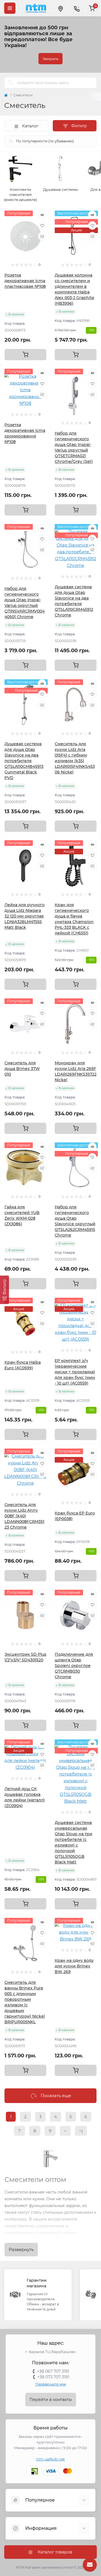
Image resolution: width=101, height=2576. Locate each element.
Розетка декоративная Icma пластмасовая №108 (25, 281)
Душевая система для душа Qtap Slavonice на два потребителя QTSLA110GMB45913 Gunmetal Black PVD (24, 761)
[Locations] (60, 8)
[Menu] (10, 8)
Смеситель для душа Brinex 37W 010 (22, 1069)
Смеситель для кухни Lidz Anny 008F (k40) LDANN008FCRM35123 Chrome (24, 1516)
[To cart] (25, 355)
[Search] (10, 83)
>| (81, 2131)
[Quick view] (42, 215)
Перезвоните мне (51, 2384)
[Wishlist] (42, 225)
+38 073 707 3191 (53, 2377)
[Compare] (42, 236)
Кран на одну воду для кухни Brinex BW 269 (74, 1966)
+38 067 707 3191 (53, 2371)
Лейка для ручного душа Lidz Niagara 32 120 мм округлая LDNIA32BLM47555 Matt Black (25, 916)
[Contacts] (77, 8)
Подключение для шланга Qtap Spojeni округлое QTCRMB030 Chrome (74, 1666)
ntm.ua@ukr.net (50, 2459)
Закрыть (50, 59)
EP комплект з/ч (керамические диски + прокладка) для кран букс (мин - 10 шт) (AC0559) (75, 1372)
